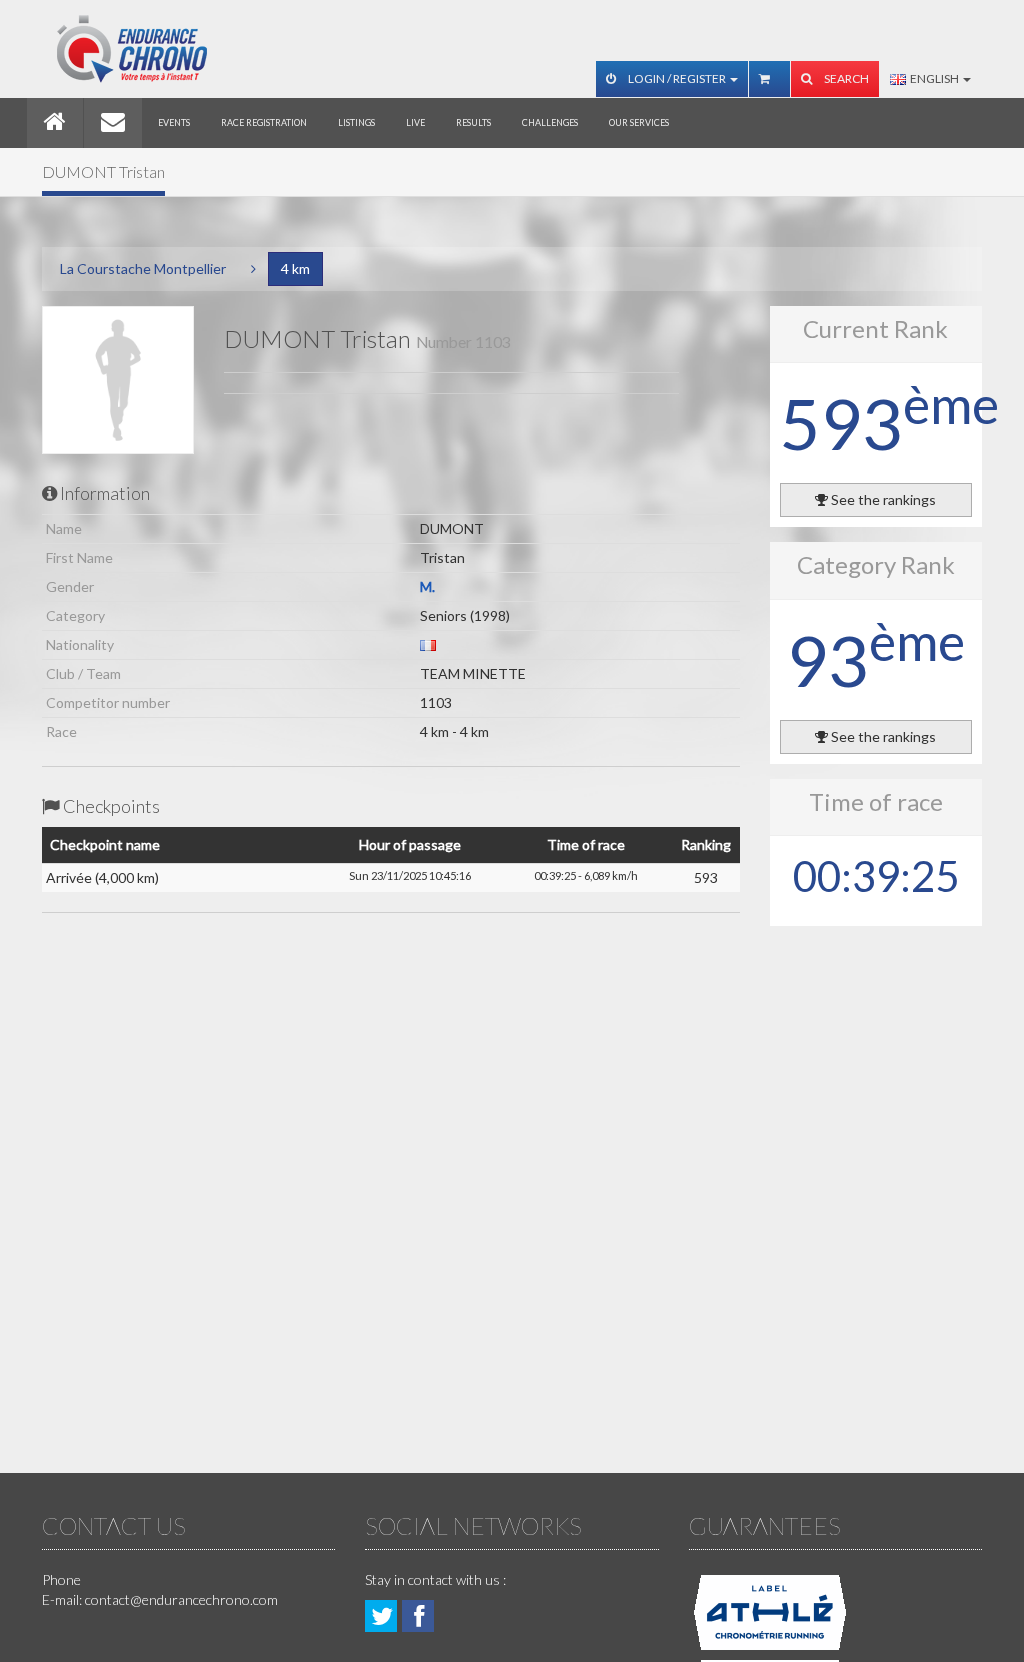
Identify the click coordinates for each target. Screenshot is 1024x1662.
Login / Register (677, 78)
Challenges (550, 122)
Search (845, 78)
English (933, 78)
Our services (639, 122)
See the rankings (882, 499)
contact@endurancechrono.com (181, 1599)
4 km (295, 268)
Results (473, 122)
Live (415, 122)
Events (174, 122)
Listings (356, 122)
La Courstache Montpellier (143, 268)
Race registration (264, 122)
